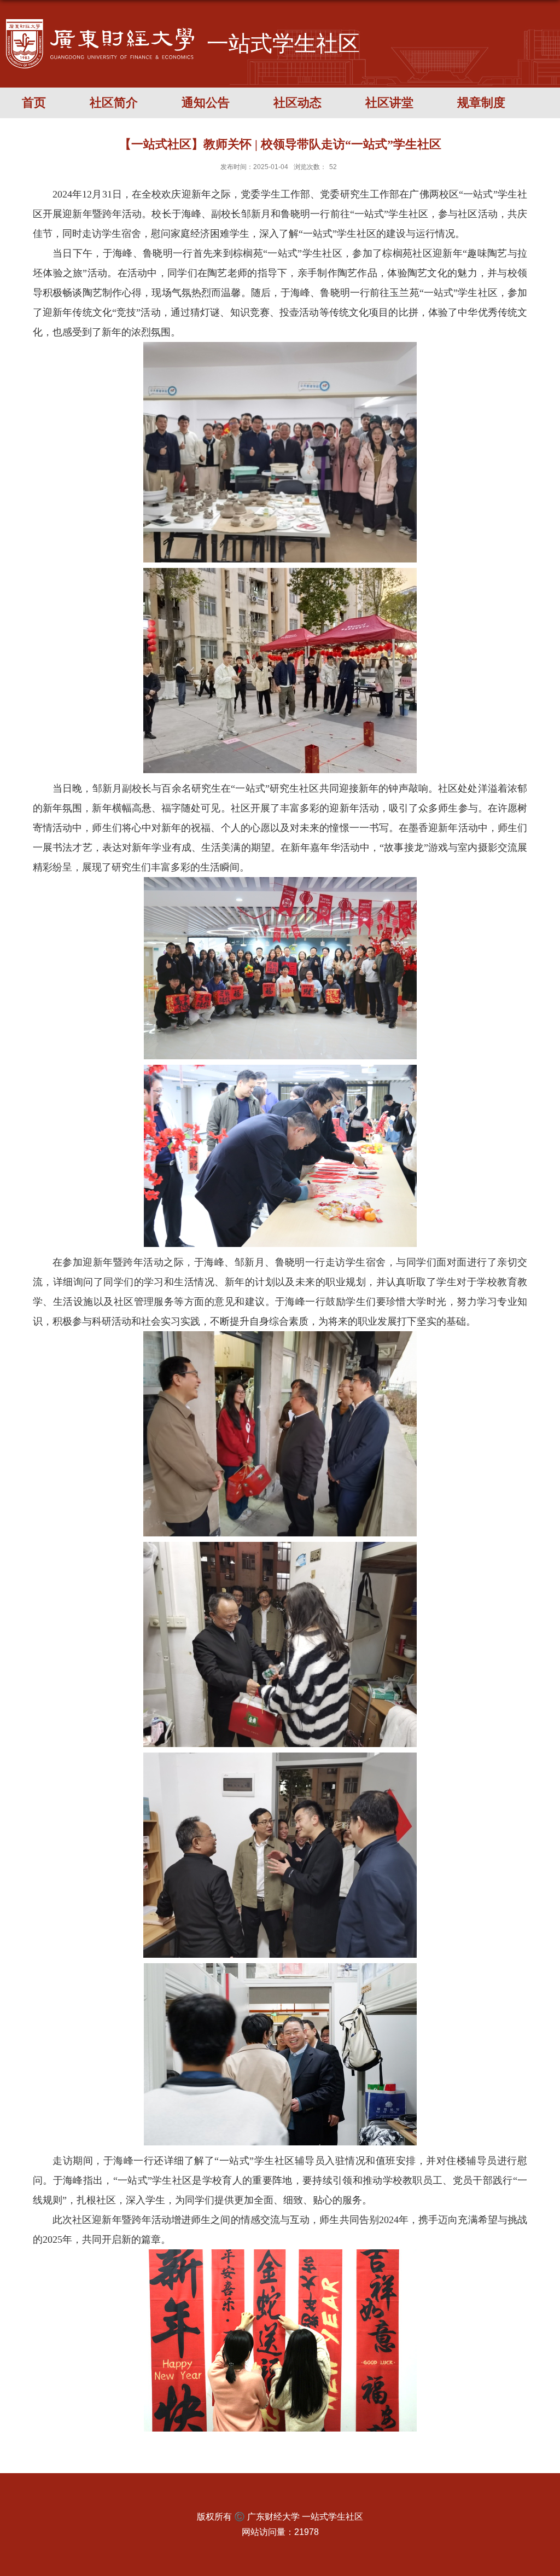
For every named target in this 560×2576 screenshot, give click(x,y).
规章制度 (481, 103)
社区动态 (297, 103)
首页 (34, 103)
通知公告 (206, 103)
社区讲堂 (389, 103)
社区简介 (114, 103)
